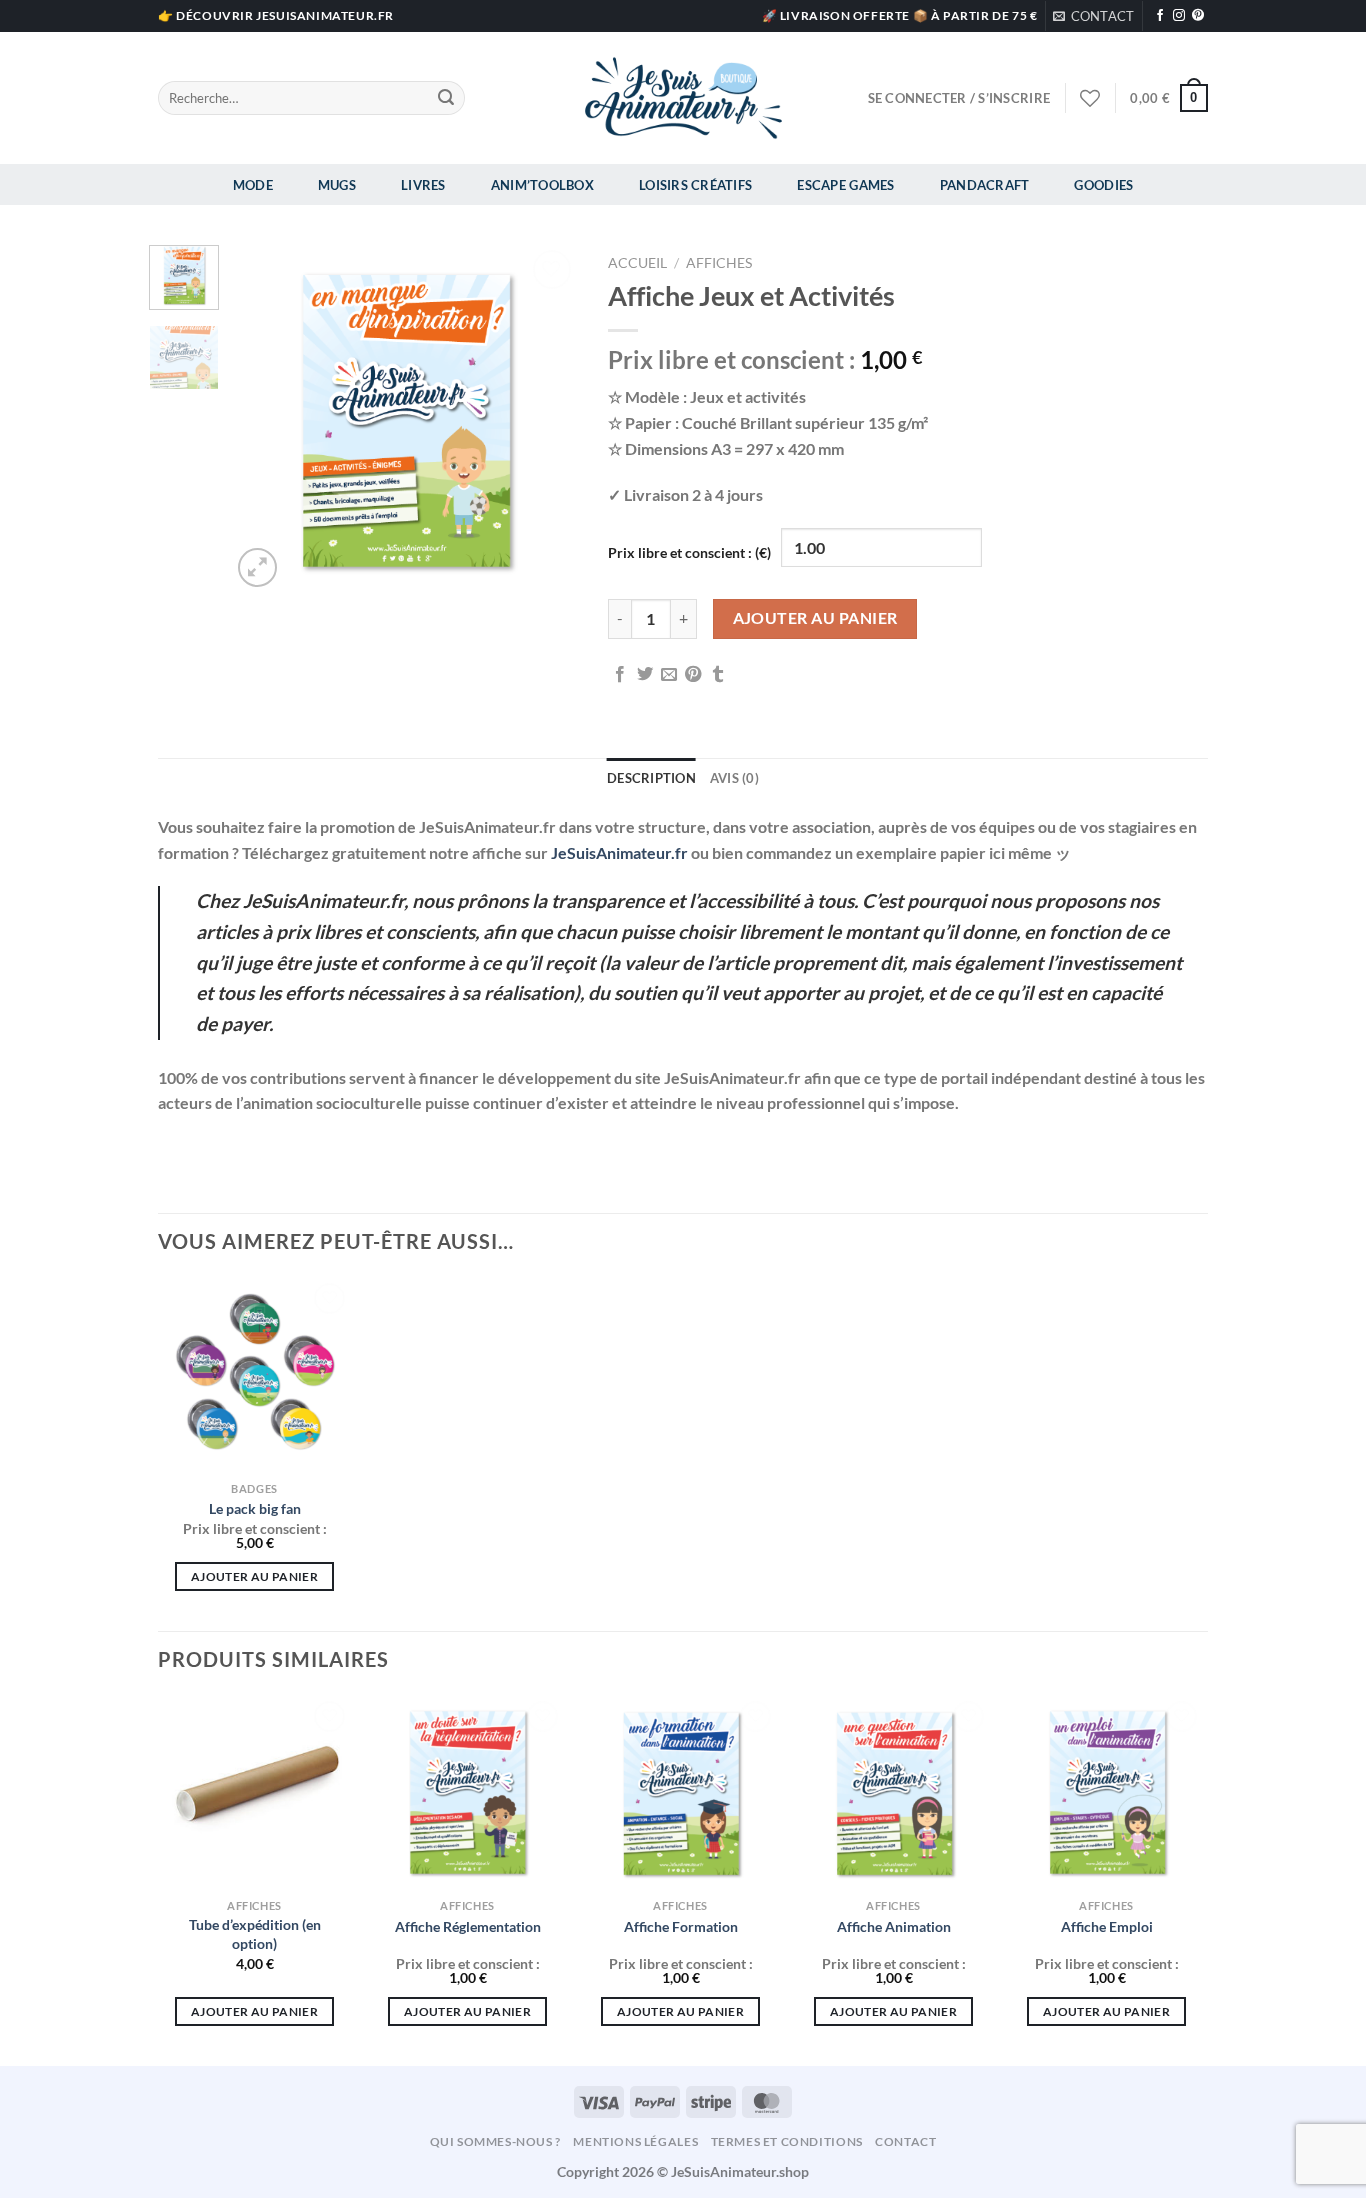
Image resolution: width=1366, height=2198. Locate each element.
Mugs (337, 185)
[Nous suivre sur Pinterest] (1198, 16)
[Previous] (263, 418)
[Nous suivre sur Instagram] (1179, 16)
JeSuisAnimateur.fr (619, 852)
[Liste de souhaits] (1090, 98)
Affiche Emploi (1107, 1926)
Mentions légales (635, 2141)
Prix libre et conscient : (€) (689, 552)
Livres (423, 185)
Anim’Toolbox (542, 185)
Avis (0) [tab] (734, 778)
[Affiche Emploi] (1106, 1792)
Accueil (637, 263)
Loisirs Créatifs (695, 185)
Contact (905, 2141)
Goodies (1103, 185)
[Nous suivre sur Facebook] (1160, 16)
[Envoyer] (446, 98)
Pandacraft (985, 185)
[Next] (546, 418)
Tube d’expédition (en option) (255, 1934)
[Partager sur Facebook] (620, 675)
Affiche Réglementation (468, 1926)
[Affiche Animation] (893, 1792)
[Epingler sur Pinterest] (693, 675)
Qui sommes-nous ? (495, 2141)
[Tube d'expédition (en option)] (254, 1792)
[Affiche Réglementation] (467, 1792)
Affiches (719, 263)
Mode (253, 185)
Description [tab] (651, 778)
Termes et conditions (787, 2141)
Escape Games (845, 185)
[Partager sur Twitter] (645, 675)
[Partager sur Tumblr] (718, 675)
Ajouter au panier (815, 618)
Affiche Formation (681, 1926)
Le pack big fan (255, 1508)
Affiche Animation (894, 1926)
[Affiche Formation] (680, 1792)
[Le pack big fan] (254, 1374)
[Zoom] (257, 567)
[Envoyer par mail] (669, 675)
